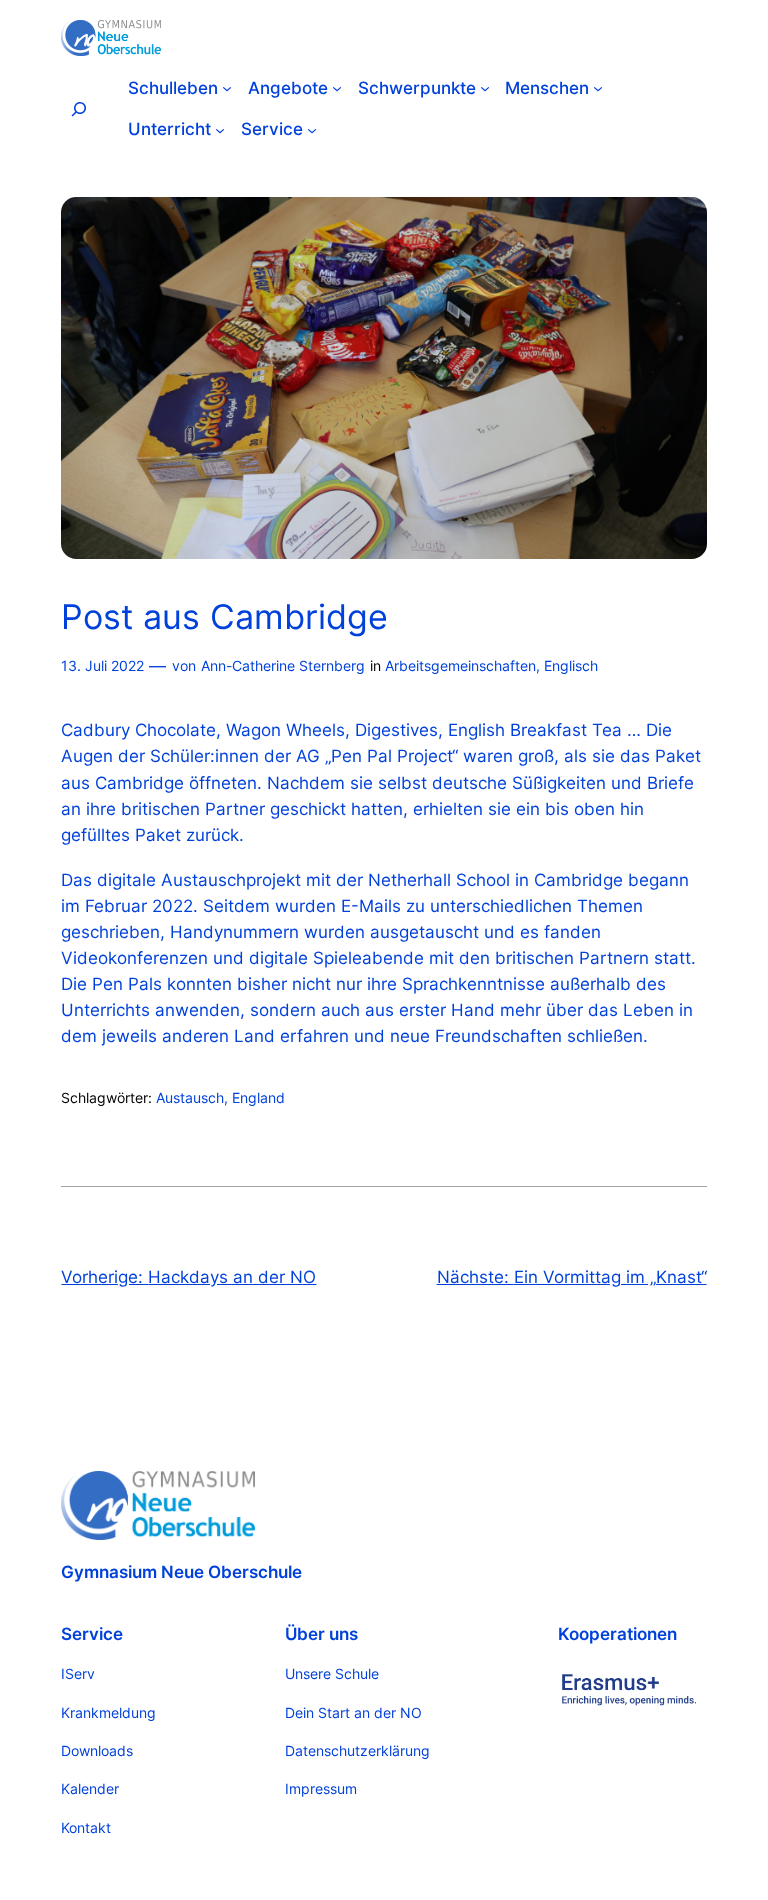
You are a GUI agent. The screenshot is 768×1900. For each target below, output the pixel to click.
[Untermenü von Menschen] (598, 88)
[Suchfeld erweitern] (79, 108)
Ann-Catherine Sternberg (283, 665)
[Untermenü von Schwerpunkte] (485, 88)
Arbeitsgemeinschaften (460, 665)
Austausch (190, 1097)
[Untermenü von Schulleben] (227, 88)
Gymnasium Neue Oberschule (181, 1572)
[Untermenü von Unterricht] (220, 129)
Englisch (571, 665)
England (258, 1097)
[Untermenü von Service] (312, 129)
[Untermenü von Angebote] (337, 88)
